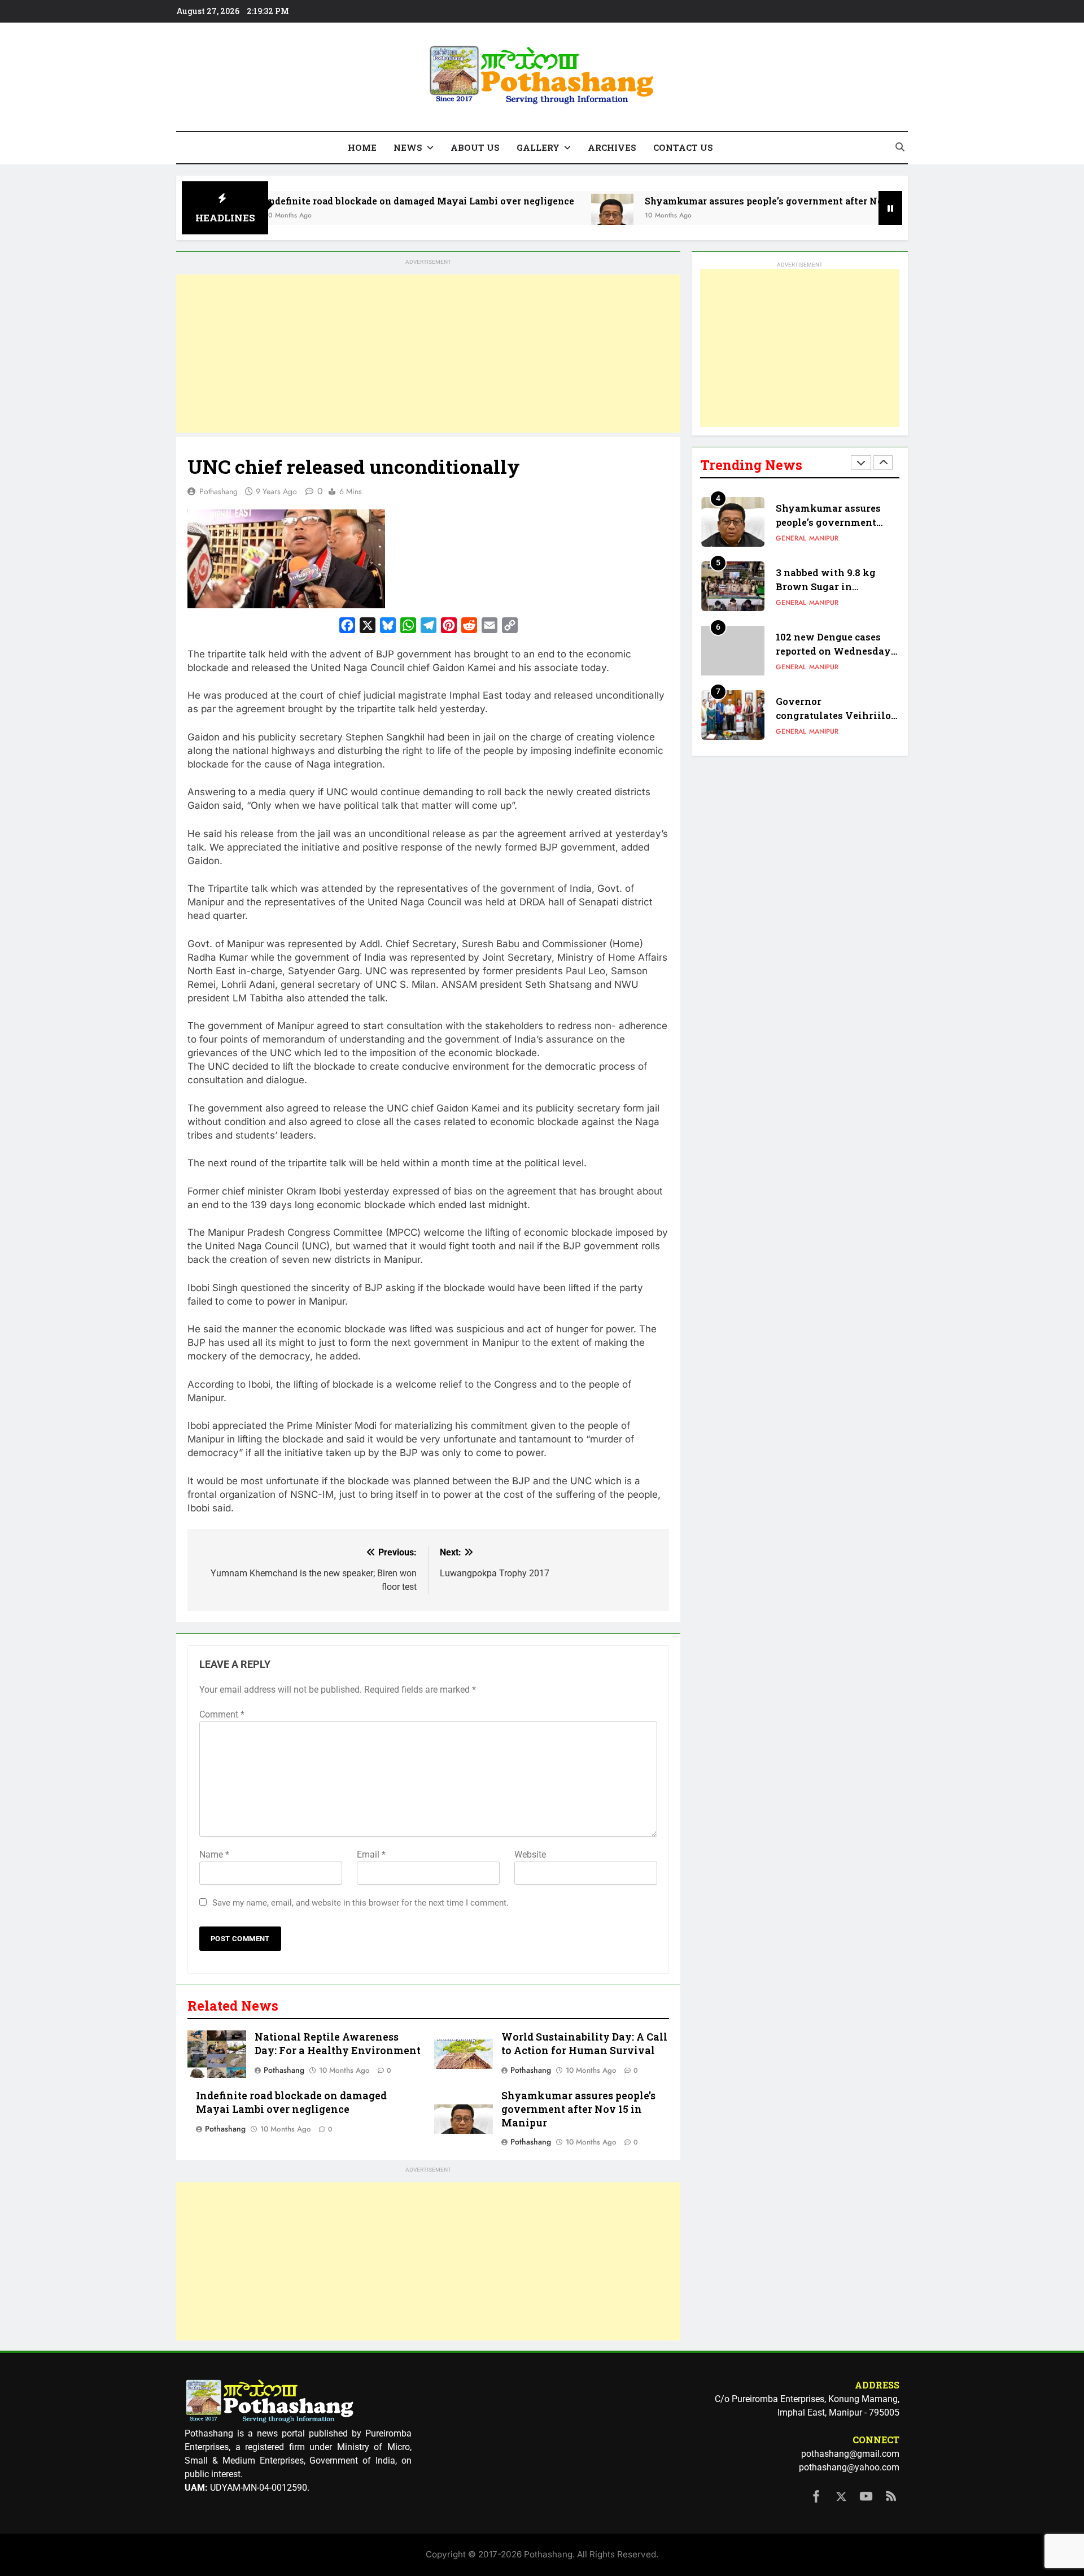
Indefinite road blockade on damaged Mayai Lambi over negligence (336, 201)
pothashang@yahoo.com (849, 2467)
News (408, 147)
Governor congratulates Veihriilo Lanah (833, 715)
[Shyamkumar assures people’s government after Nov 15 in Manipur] (529, 215)
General (791, 538)
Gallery (538, 147)
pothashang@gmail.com (850, 2454)
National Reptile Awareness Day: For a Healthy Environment (338, 2044)
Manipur (824, 538)
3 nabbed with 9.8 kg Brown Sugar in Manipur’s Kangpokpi (829, 587)
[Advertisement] (428, 354)
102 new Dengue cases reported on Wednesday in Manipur (833, 651)
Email (371, 1854)
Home (362, 147)
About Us (475, 147)
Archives (612, 147)
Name (214, 1854)
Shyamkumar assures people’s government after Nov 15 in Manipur (716, 201)
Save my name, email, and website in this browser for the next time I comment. (360, 1903)
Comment (222, 1714)
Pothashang (218, 491)
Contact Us (683, 147)
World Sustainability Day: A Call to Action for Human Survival (584, 2044)
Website (530, 1854)
